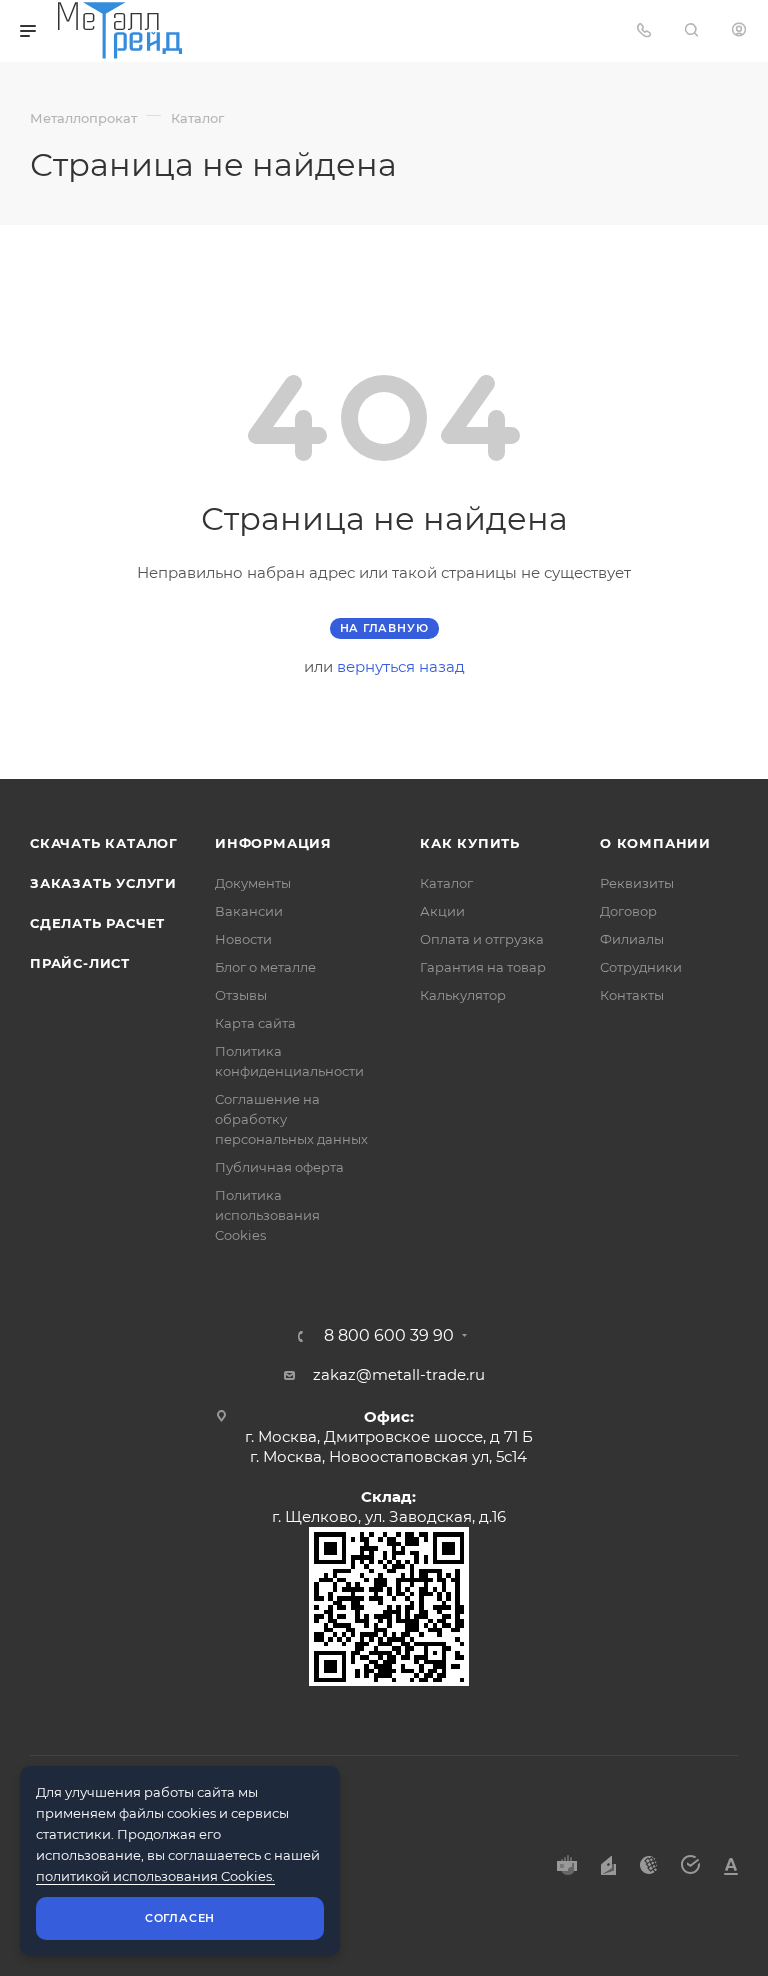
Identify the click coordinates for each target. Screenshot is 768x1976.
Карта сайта (255, 1023)
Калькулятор (463, 995)
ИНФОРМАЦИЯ (273, 843)
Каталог (446, 883)
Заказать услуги (103, 883)
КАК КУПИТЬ (470, 843)
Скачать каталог (104, 843)
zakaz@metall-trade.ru (399, 1374)
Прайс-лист (80, 963)
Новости (243, 939)
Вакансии (249, 911)
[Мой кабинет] (739, 31)
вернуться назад (401, 666)
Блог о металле (265, 967)
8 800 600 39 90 (389, 1336)
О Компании (655, 843)
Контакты (632, 995)
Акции (442, 911)
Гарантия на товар (483, 967)
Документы (253, 883)
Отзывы (241, 995)
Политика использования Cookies (267, 1215)
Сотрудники (641, 967)
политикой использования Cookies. (155, 1876)
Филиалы (632, 939)
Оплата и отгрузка (482, 939)
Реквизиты (637, 883)
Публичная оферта (279, 1167)
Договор (628, 911)
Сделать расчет (97, 923)
